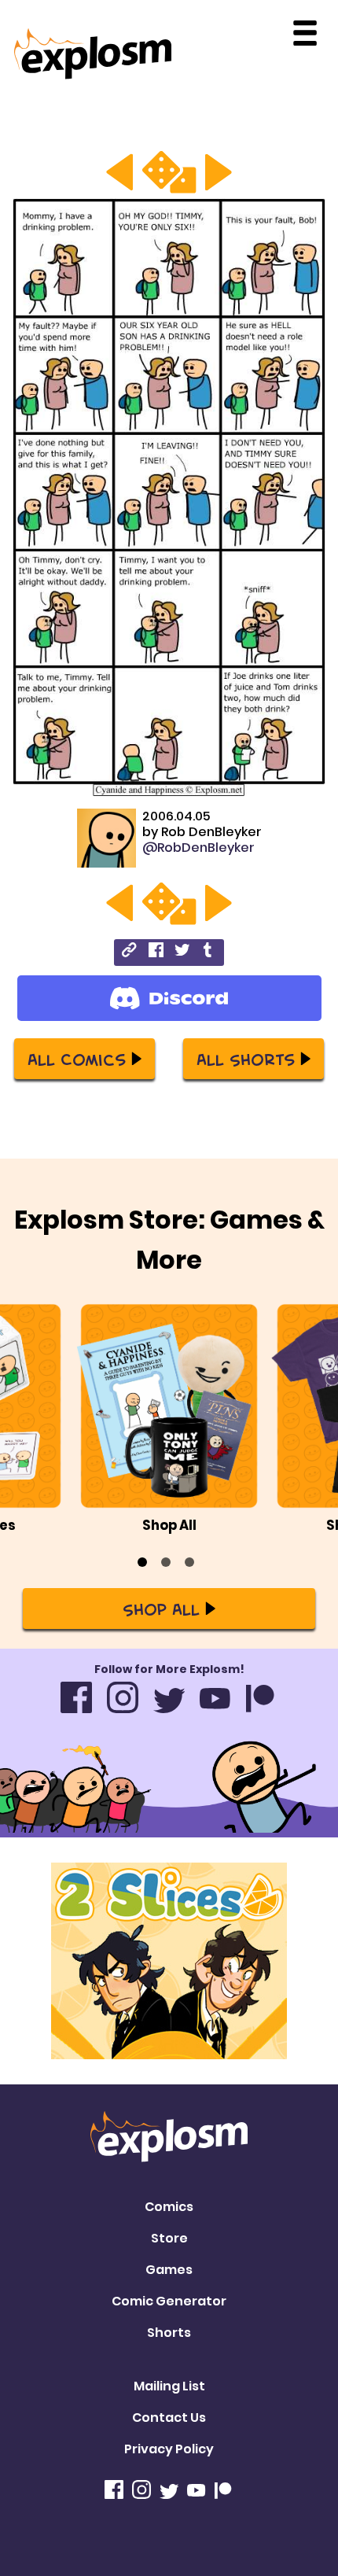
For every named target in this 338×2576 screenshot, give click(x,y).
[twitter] (182, 952)
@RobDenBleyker (198, 848)
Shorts (169, 2333)
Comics (169, 2207)
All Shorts (246, 1059)
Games (169, 2270)
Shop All (161, 1609)
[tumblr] (209, 952)
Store (169, 2238)
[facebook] (156, 952)
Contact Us (169, 2418)
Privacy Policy (169, 2449)
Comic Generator (169, 2301)
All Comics (77, 1059)
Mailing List (169, 2386)
